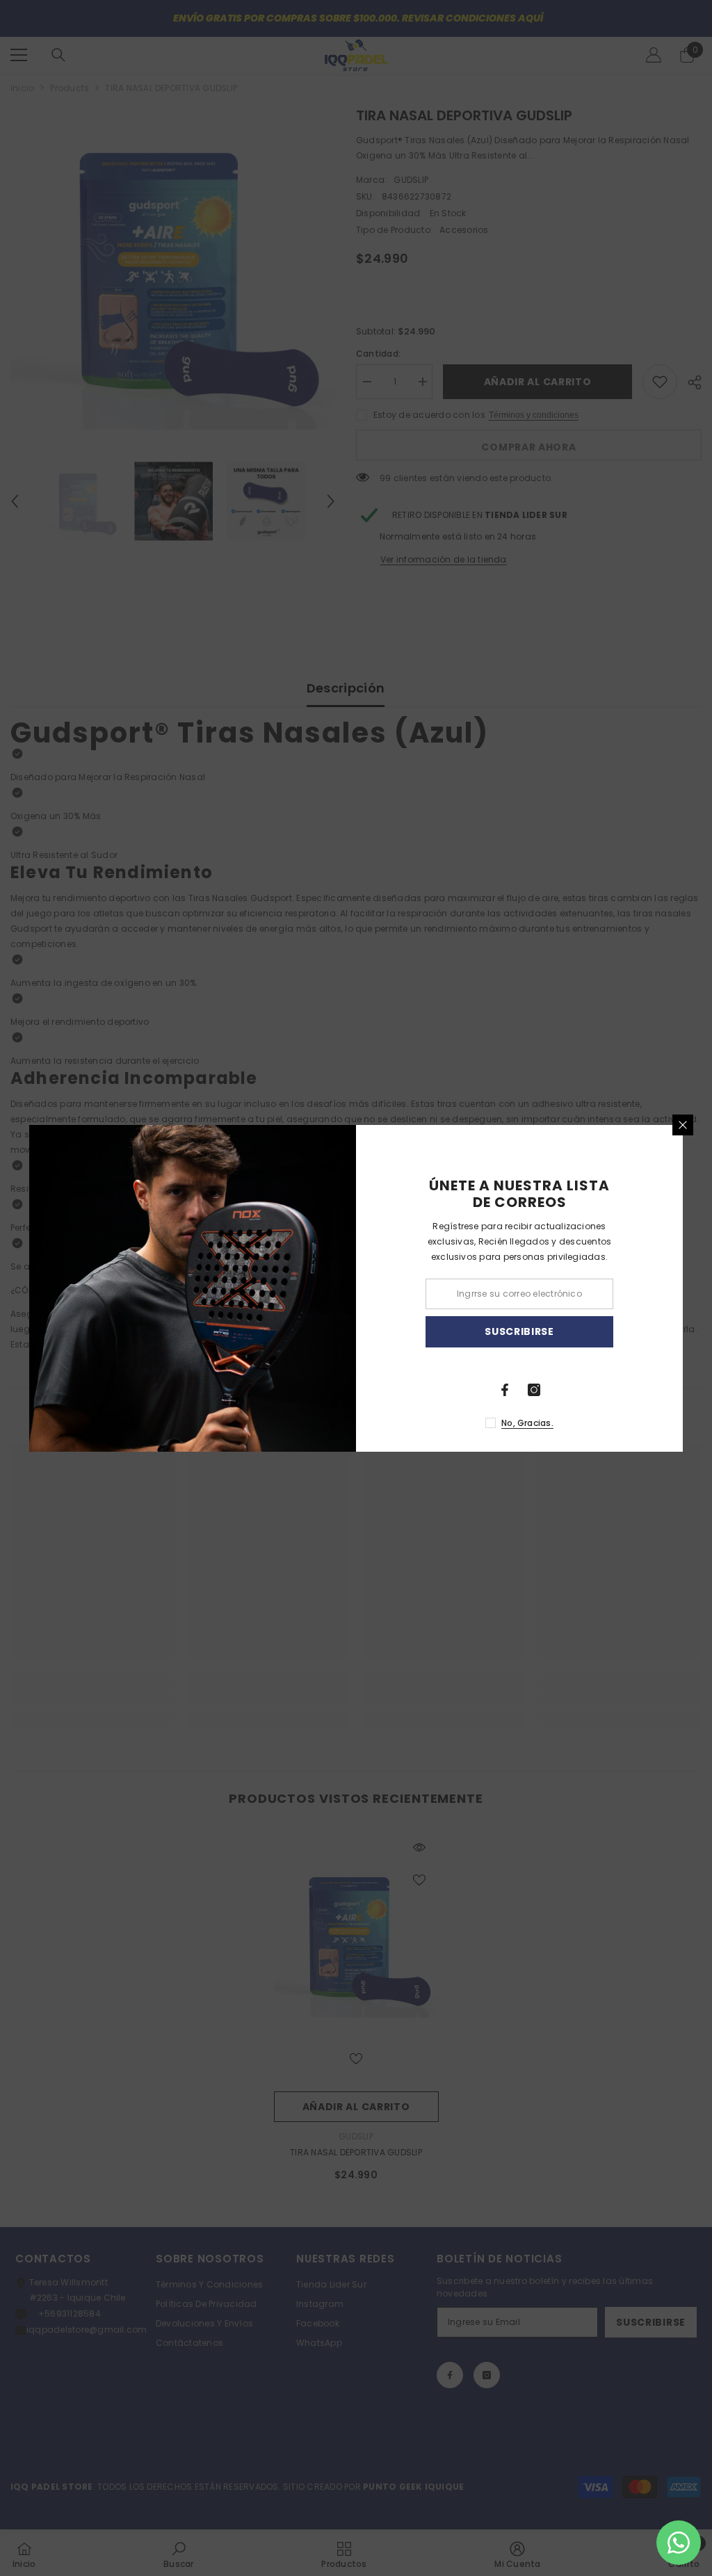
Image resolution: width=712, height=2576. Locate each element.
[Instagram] (534, 1390)
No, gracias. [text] (527, 1423)
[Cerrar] (683, 1125)
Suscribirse (519, 1331)
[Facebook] (505, 1390)
